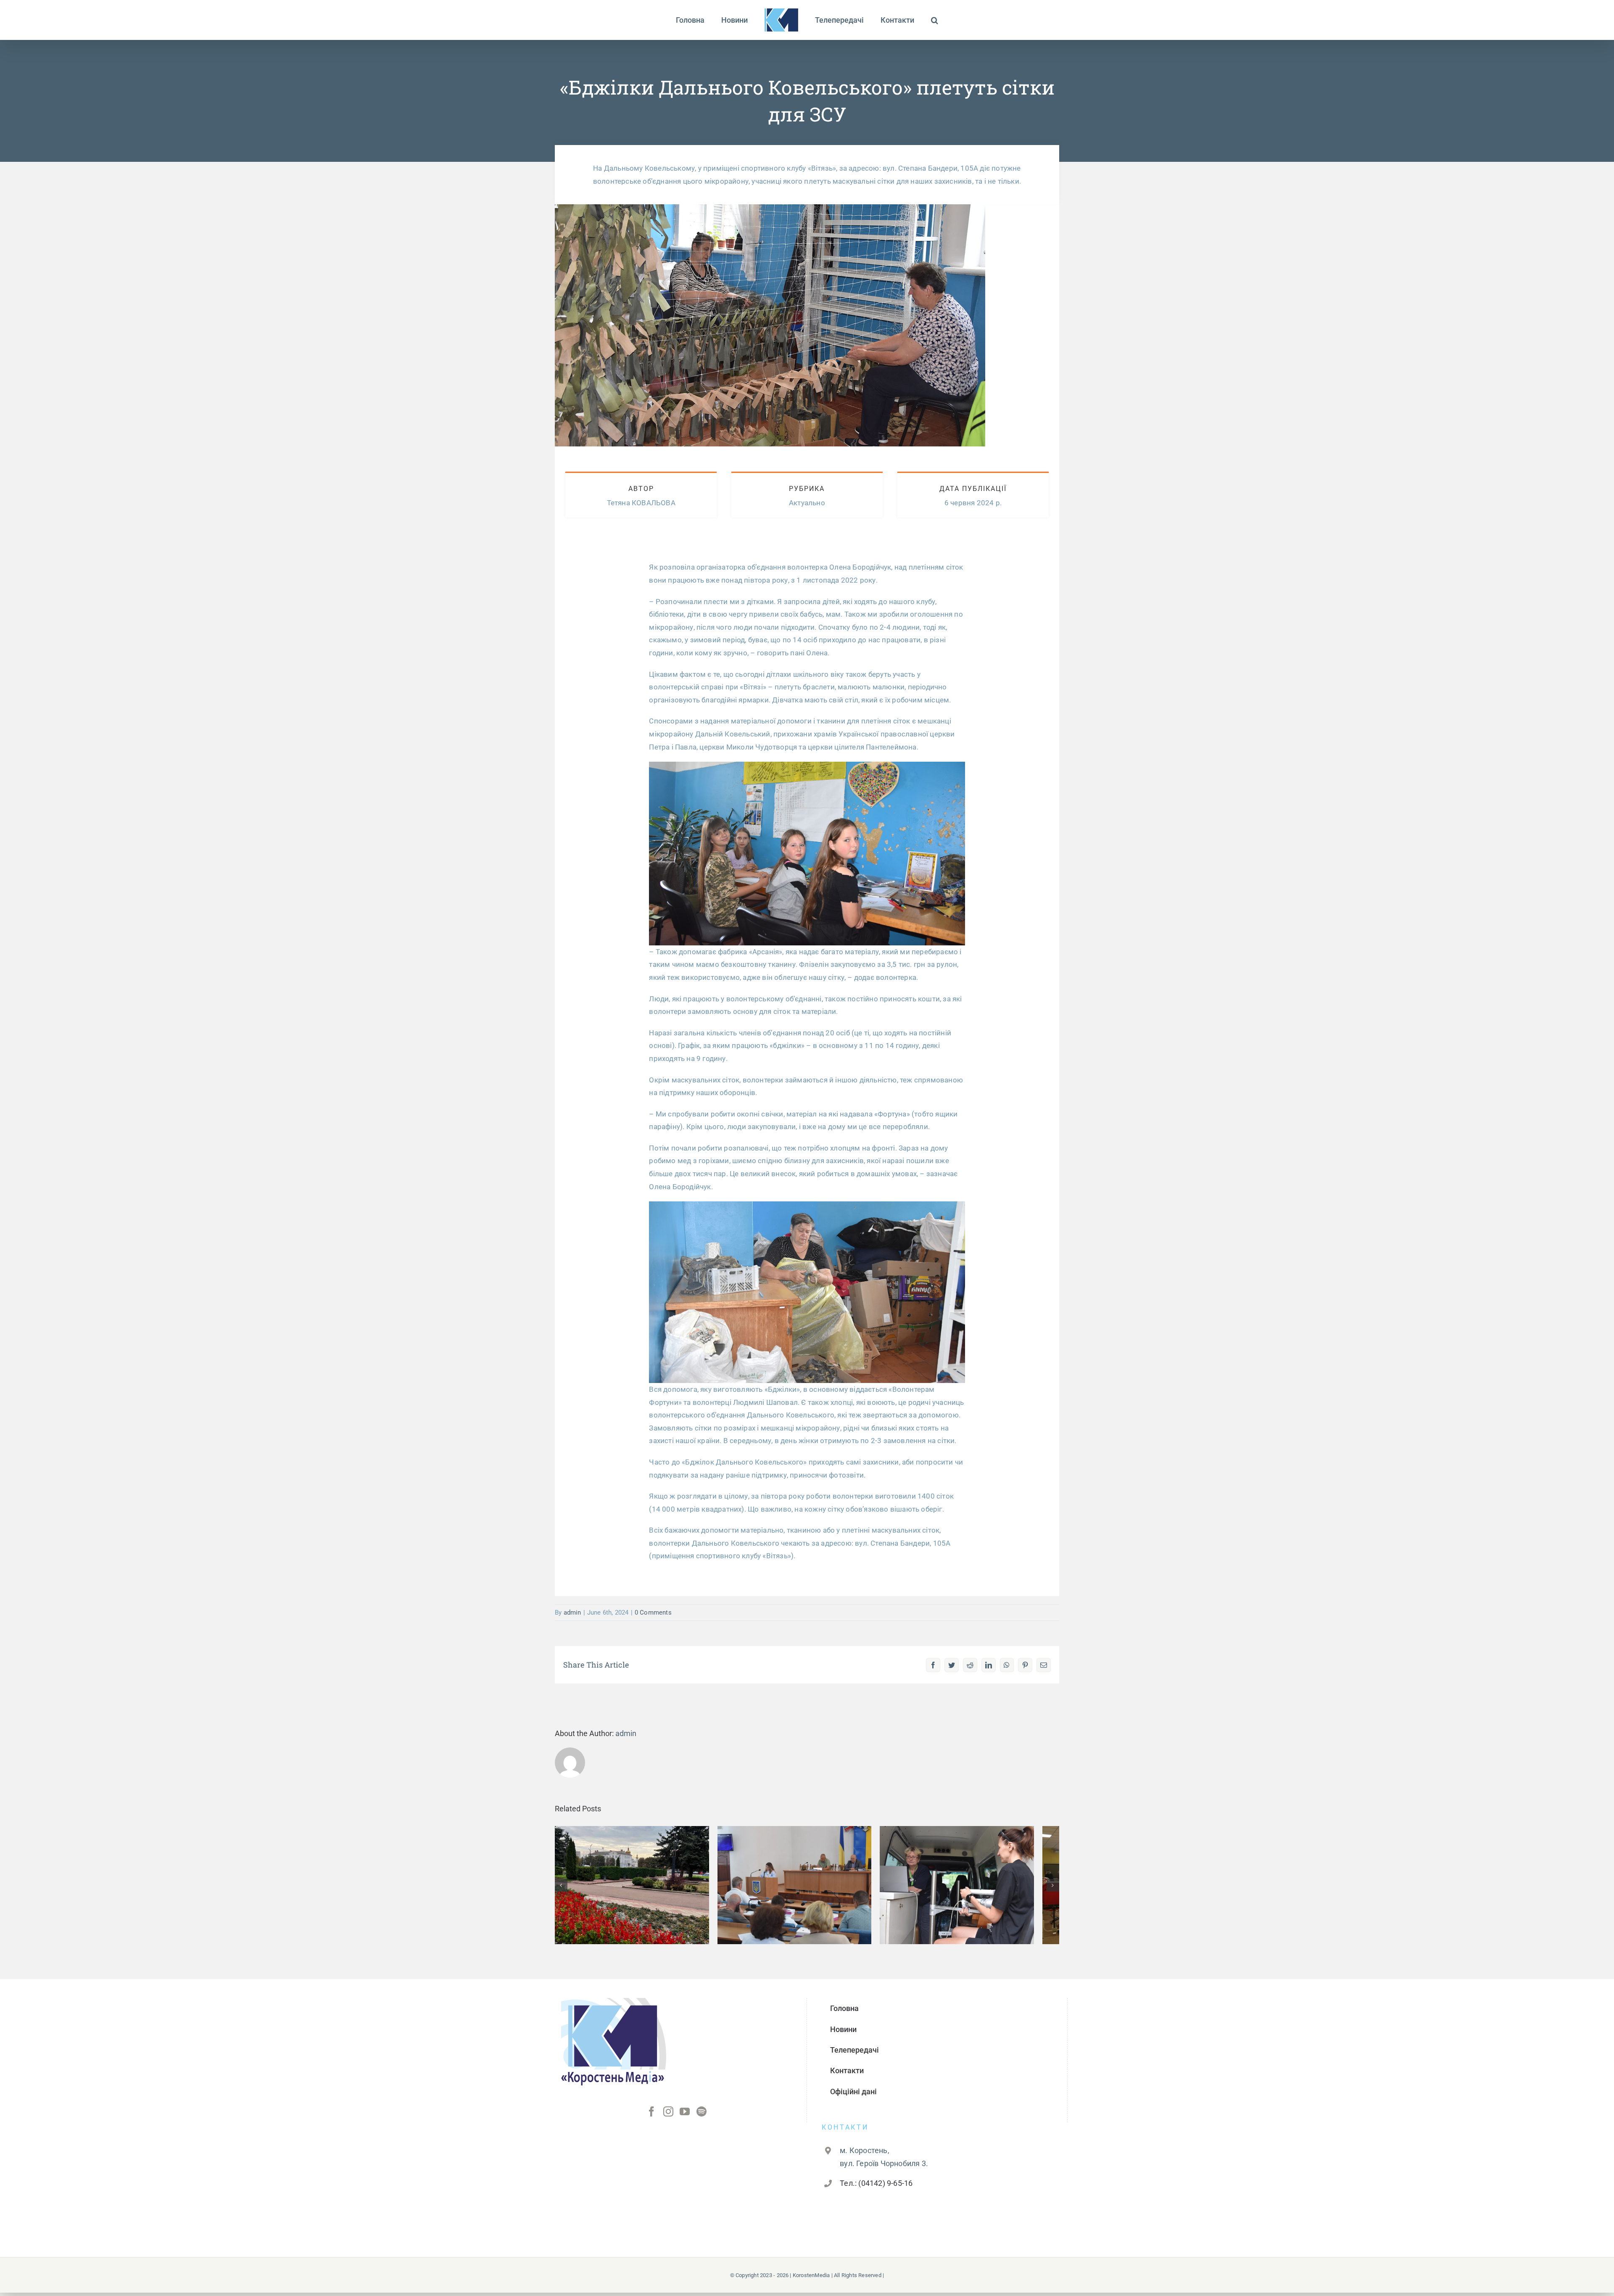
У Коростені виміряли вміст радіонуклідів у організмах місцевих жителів (978, 1870)
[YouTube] (685, 2118)
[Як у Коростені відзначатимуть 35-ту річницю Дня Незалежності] (636, 1888)
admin (572, 1612)
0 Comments (653, 1612)
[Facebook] (651, 2118)
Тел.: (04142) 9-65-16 (876, 2189)
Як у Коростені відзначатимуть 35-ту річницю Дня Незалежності (636, 1875)
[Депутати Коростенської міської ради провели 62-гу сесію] (807, 1888)
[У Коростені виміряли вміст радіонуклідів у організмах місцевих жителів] (978, 1888)
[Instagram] (668, 2118)
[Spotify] (702, 2118)
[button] (914, 20)
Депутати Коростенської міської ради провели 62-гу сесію (807, 1875)
